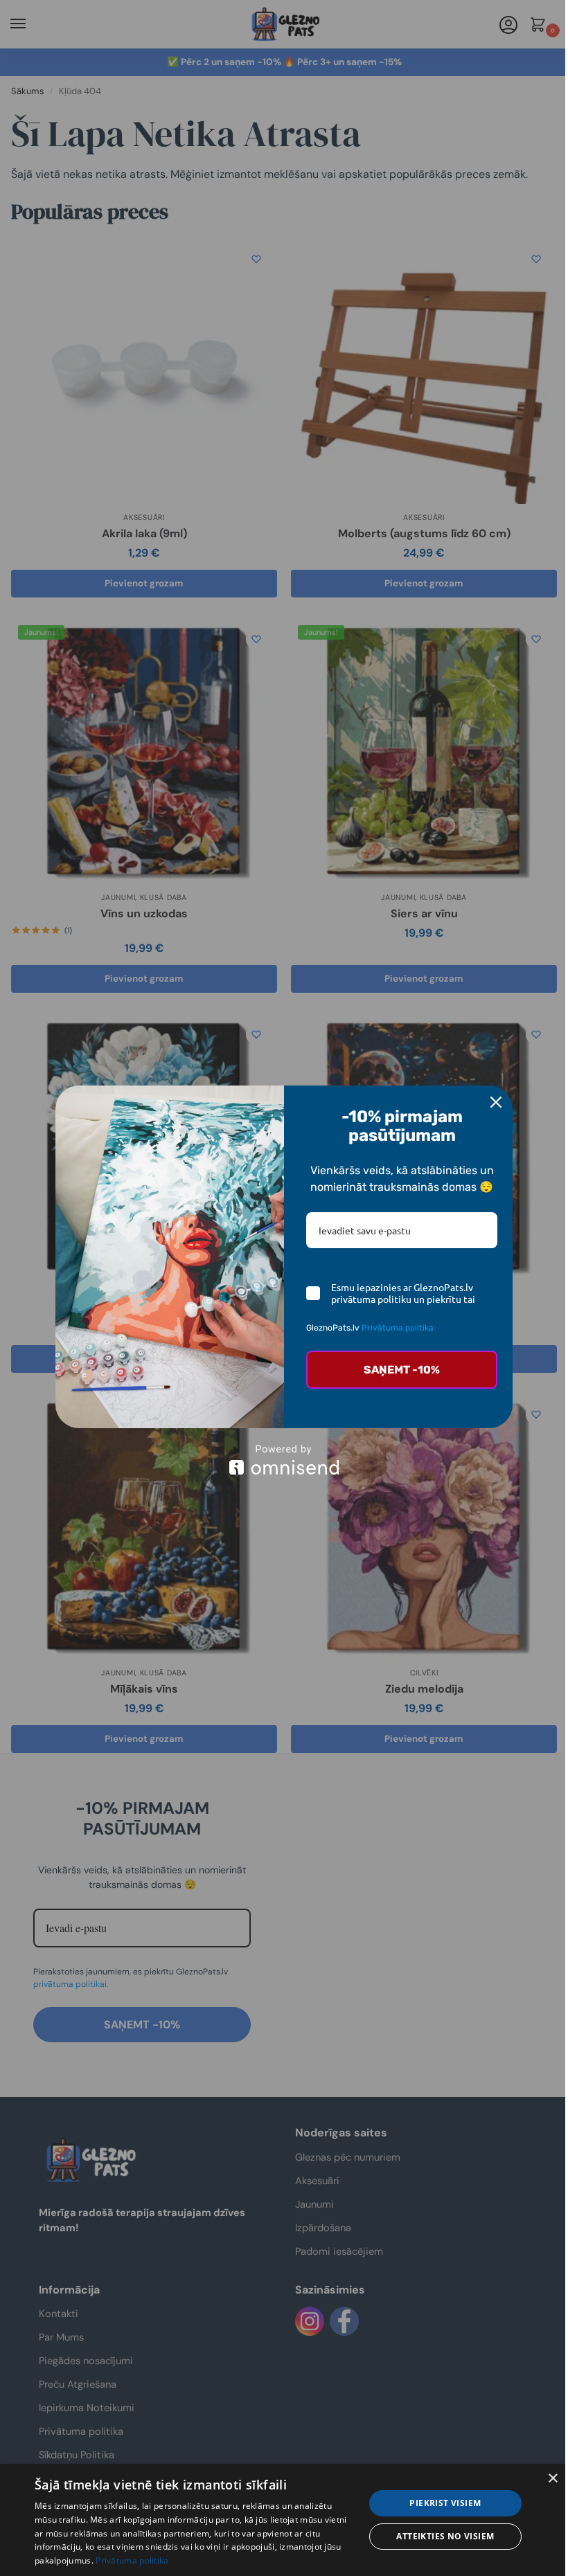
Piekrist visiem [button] (445, 2503)
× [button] (552, 2479)
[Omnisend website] (284, 1460)
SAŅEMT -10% (402, 1370)
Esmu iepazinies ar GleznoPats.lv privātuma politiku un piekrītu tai (403, 1293)
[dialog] (284, 2520)
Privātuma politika (398, 1328)
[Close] (496, 1102)
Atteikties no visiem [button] (445, 2536)
